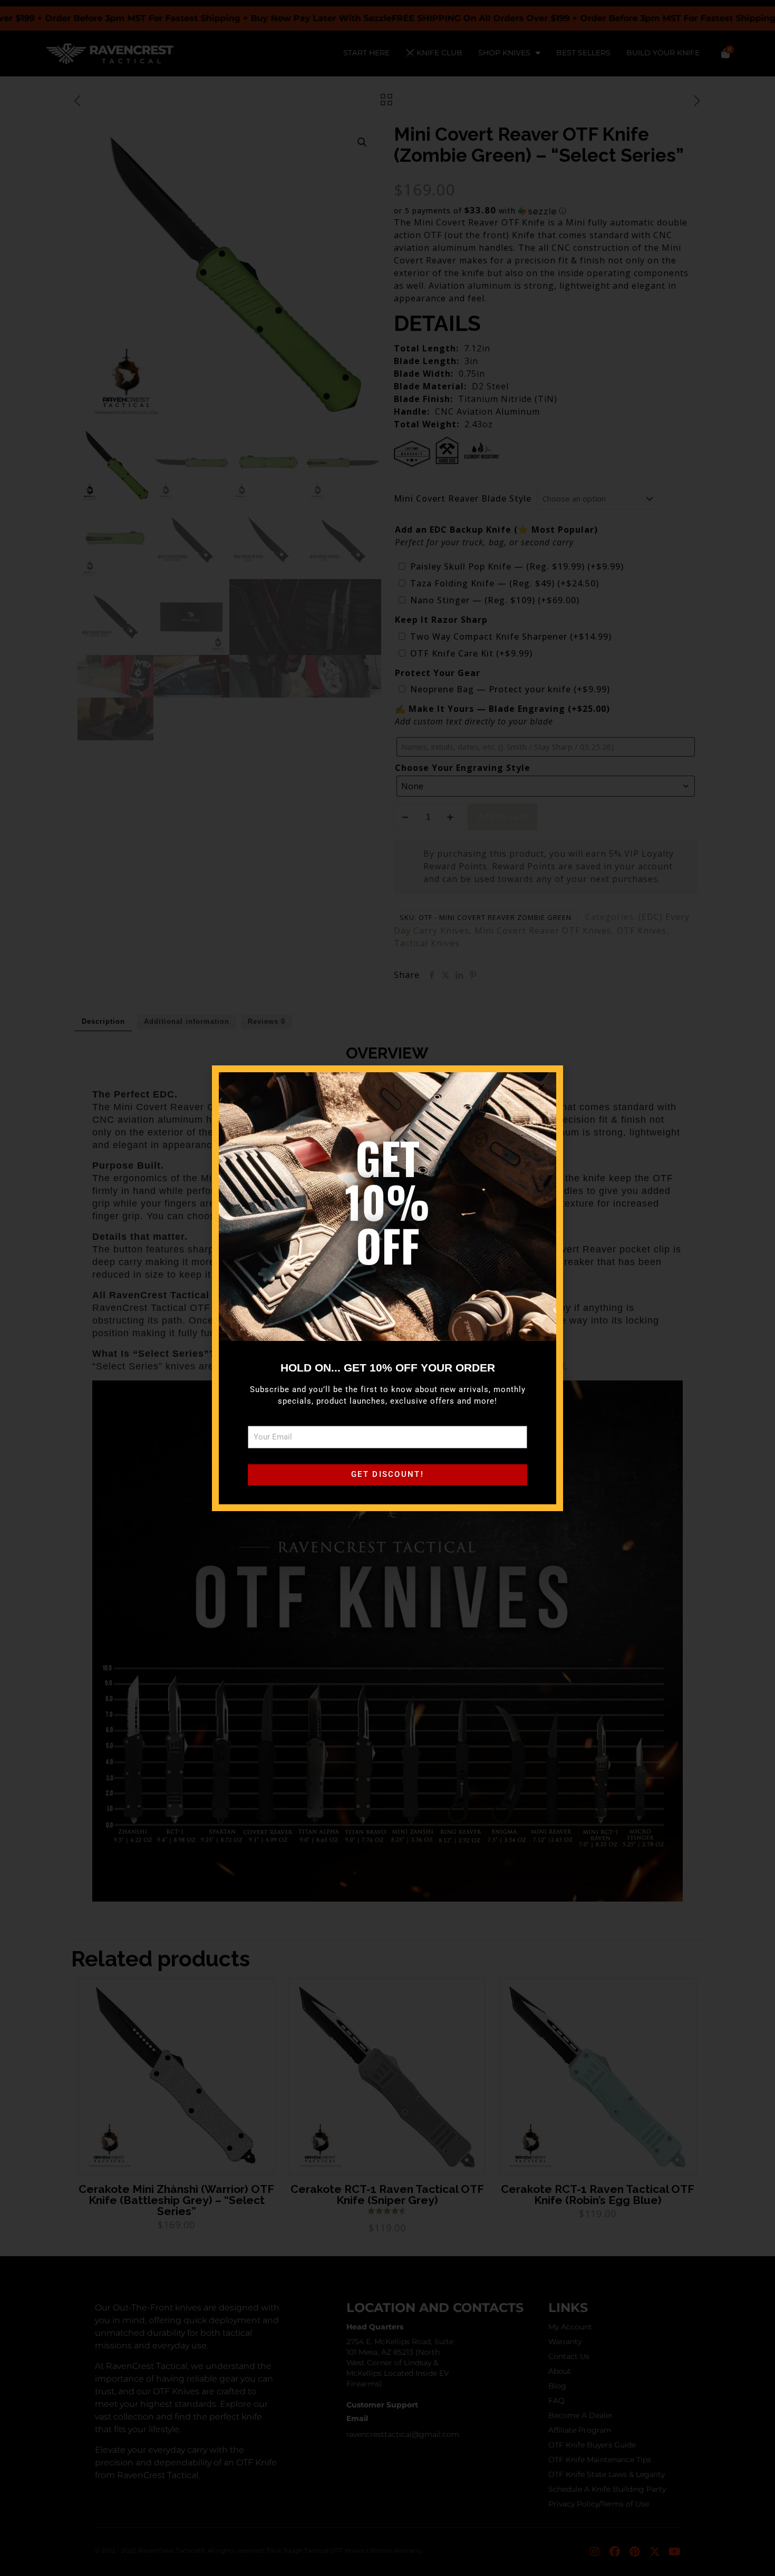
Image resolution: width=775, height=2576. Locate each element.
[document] (387, 1288)
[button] (541, 1087)
